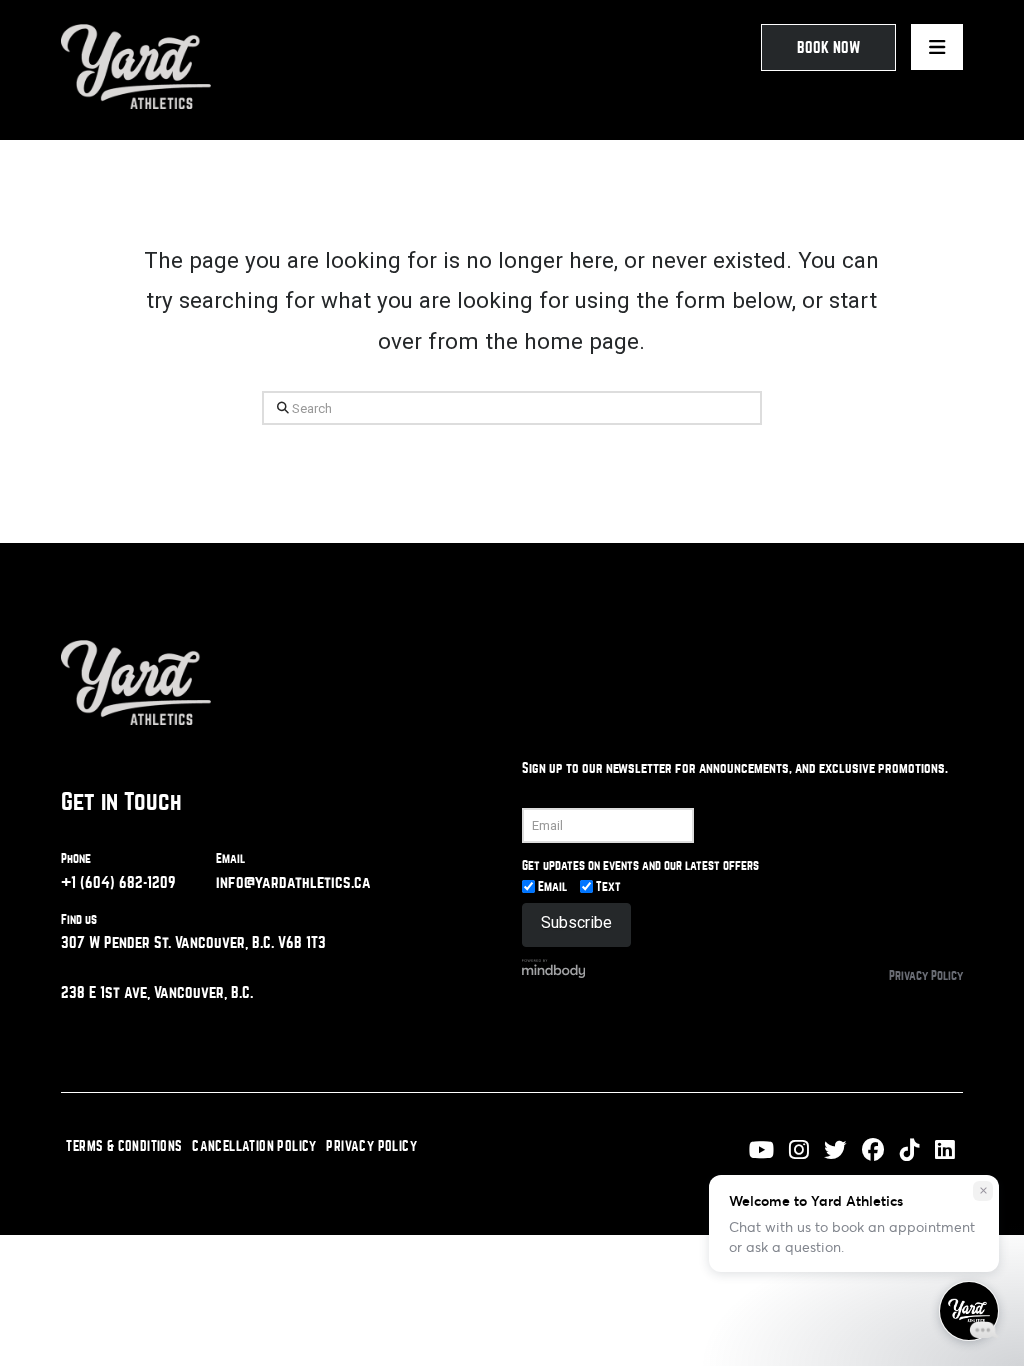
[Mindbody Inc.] (554, 968)
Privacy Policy (926, 975)
